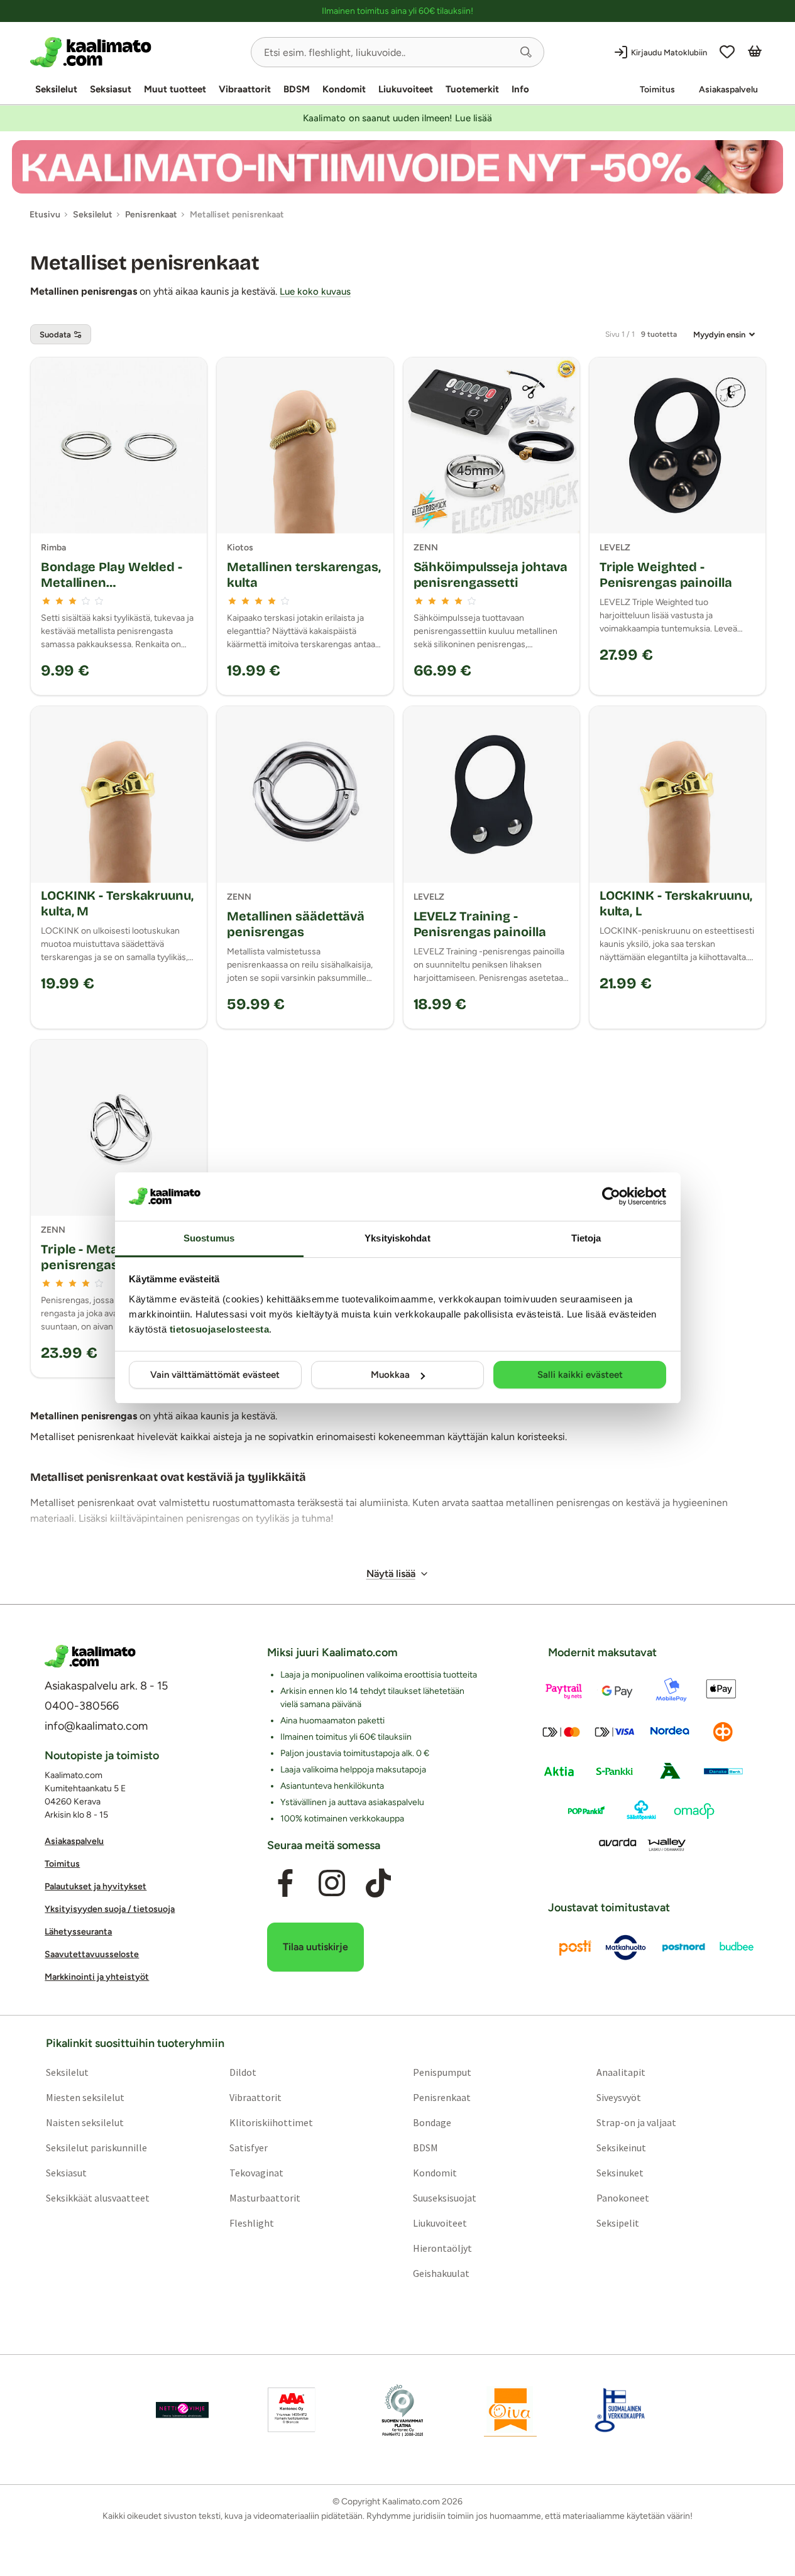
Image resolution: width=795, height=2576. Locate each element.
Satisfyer (249, 2148)
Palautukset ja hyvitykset (96, 1886)
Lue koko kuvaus (315, 292)
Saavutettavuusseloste (92, 1954)
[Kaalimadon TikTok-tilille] (378, 1883)
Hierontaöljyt (442, 2248)
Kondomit (344, 89)
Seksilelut (56, 89)
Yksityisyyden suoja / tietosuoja (110, 1909)
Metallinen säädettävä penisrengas (296, 924)
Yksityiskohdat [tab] (397, 1238)
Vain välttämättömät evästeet (215, 1375)
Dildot (243, 2072)
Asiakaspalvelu (728, 90)
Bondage (432, 2122)
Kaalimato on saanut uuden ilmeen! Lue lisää (397, 118)
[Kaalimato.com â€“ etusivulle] (90, 1656)
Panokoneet (623, 2198)
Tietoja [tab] (586, 1238)
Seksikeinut (621, 2148)
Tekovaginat (256, 2173)
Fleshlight (252, 2223)
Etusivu (45, 215)
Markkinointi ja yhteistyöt (97, 1977)
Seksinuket (620, 2173)
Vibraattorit (245, 89)
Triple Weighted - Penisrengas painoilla (666, 575)
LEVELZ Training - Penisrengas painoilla (480, 924)
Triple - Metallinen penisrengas (96, 1257)
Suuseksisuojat (445, 2198)
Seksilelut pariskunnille (96, 2148)
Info (520, 89)
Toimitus (657, 90)
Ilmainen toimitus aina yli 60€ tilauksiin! (397, 11)
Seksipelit (618, 2223)
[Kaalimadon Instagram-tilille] (332, 1883)
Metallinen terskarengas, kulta (304, 575)
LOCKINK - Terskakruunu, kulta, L (676, 903)
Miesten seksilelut (85, 2097)
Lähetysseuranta (78, 1932)
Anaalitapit (621, 2072)
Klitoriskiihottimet (271, 2122)
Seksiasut (111, 89)
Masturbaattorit (265, 2198)
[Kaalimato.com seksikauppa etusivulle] (135, 52)
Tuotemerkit (472, 89)
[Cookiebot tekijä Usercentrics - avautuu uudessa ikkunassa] (611, 1196)
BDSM (297, 89)
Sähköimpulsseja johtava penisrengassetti (491, 575)
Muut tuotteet (175, 89)
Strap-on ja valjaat (636, 2122)
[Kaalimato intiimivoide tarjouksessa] (397, 167)
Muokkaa (390, 1375)
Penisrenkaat (442, 2097)
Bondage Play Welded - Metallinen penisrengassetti (112, 582)
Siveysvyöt (619, 2097)
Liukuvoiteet (406, 89)
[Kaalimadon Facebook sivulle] (285, 1883)
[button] (526, 52)
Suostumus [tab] (209, 1238)
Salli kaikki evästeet (580, 1375)
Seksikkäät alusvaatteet (98, 2198)
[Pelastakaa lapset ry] (182, 2410)
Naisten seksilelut (85, 2122)
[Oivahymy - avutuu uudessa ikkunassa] (510, 2410)
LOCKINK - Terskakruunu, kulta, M (117, 903)
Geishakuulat (441, 2273)
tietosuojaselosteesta (220, 1329)
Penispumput (442, 2072)
